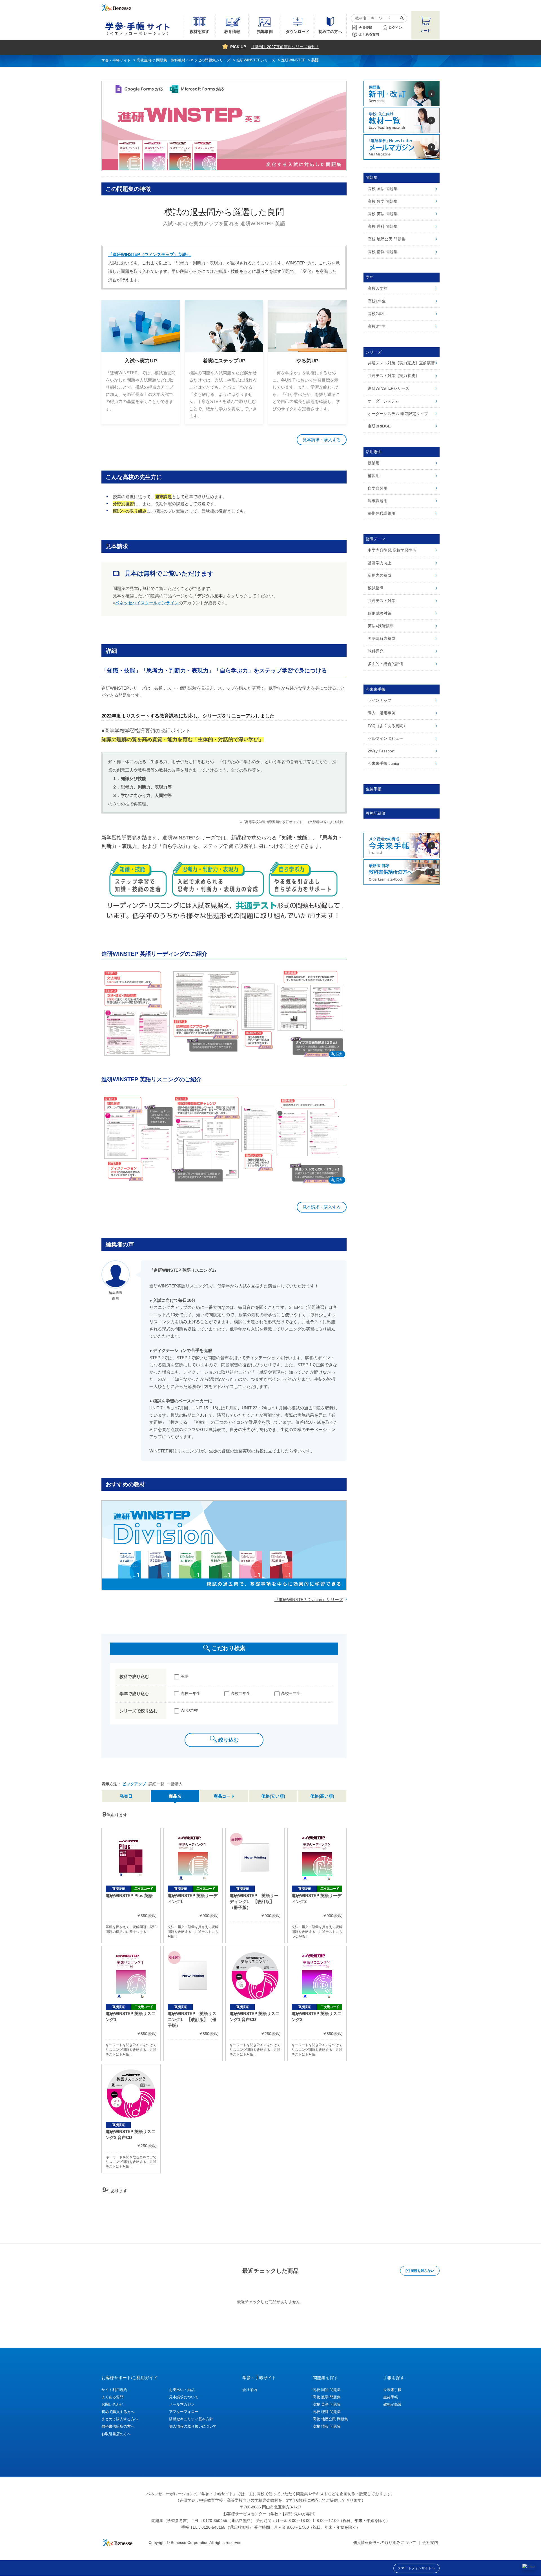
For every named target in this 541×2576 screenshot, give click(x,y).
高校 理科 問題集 (327, 2412)
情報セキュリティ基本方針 (191, 2419)
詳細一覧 (156, 1784)
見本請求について (184, 2397)
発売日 (126, 1796)
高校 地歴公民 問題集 (330, 2419)
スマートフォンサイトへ (416, 2568)
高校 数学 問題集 (327, 2397)
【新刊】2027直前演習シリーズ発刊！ (285, 47)
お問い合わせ (112, 2404)
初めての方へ (330, 32)
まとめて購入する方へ (120, 2419)
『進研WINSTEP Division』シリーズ (309, 1600)
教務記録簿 (392, 2404)
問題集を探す (325, 2378)
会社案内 (250, 2390)
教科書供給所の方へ (118, 2426)
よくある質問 (369, 34)
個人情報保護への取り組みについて (385, 2542)
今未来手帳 (392, 2390)
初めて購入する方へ (118, 2412)
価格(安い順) (273, 1796)
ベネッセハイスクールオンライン (147, 603)
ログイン (395, 28)
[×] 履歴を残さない (420, 2271)
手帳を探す (394, 2378)
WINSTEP (189, 1711)
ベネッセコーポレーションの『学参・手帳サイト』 (192, 2494)
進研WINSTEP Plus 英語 (129, 1896)
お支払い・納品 (182, 2390)
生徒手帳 (391, 2397)
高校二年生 (241, 1693)
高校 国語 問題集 (327, 2390)
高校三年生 (291, 1693)
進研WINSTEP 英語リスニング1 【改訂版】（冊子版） (192, 2019)
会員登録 (365, 28)
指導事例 (265, 32)
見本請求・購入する (322, 440)
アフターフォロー (184, 2412)
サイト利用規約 (114, 2390)
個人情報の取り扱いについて (193, 2426)
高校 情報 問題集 (327, 2426)
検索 (401, 18)
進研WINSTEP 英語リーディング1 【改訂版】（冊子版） (254, 1901)
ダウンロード (298, 32)
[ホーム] (116, 60)
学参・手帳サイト (259, 2378)
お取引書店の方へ (116, 2434)
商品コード (224, 1796)
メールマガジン (182, 2404)
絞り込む (229, 1740)
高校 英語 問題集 (327, 2404)
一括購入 (175, 1784)
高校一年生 (190, 1693)
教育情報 (232, 32)
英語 (185, 1676)
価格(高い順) (322, 1796)
